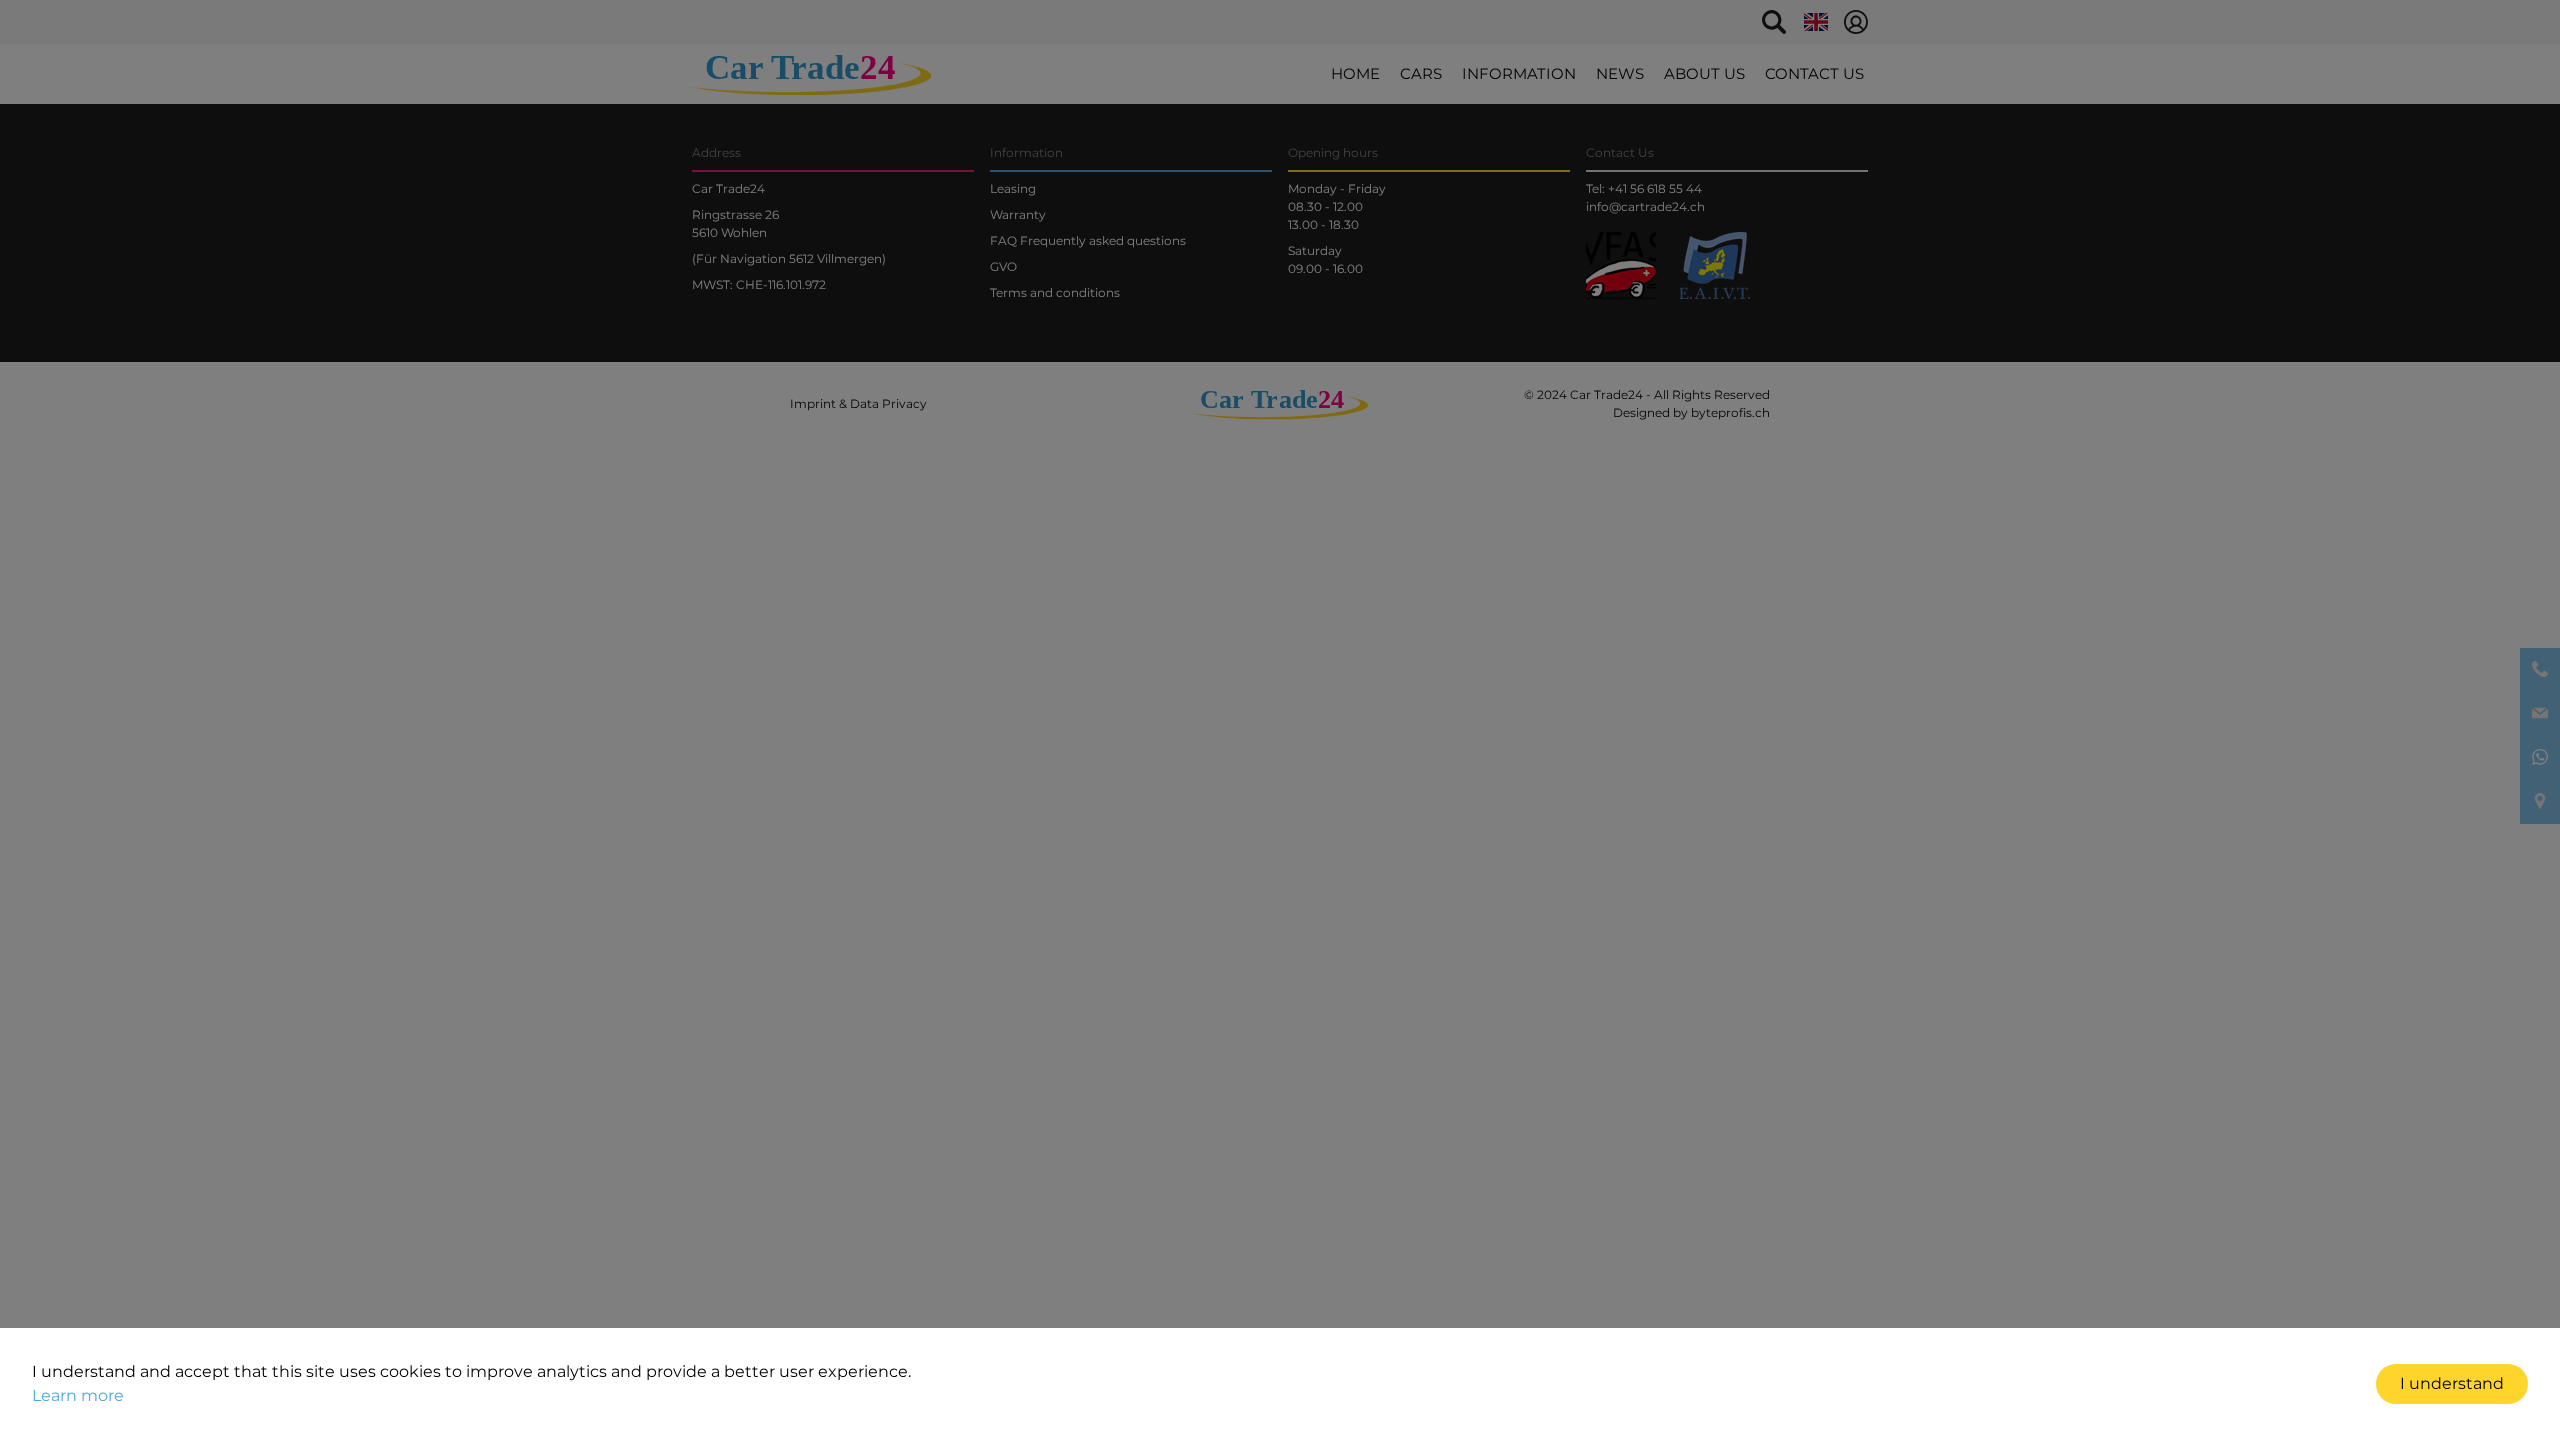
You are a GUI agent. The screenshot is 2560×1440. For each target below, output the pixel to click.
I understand (2452, 1383)
